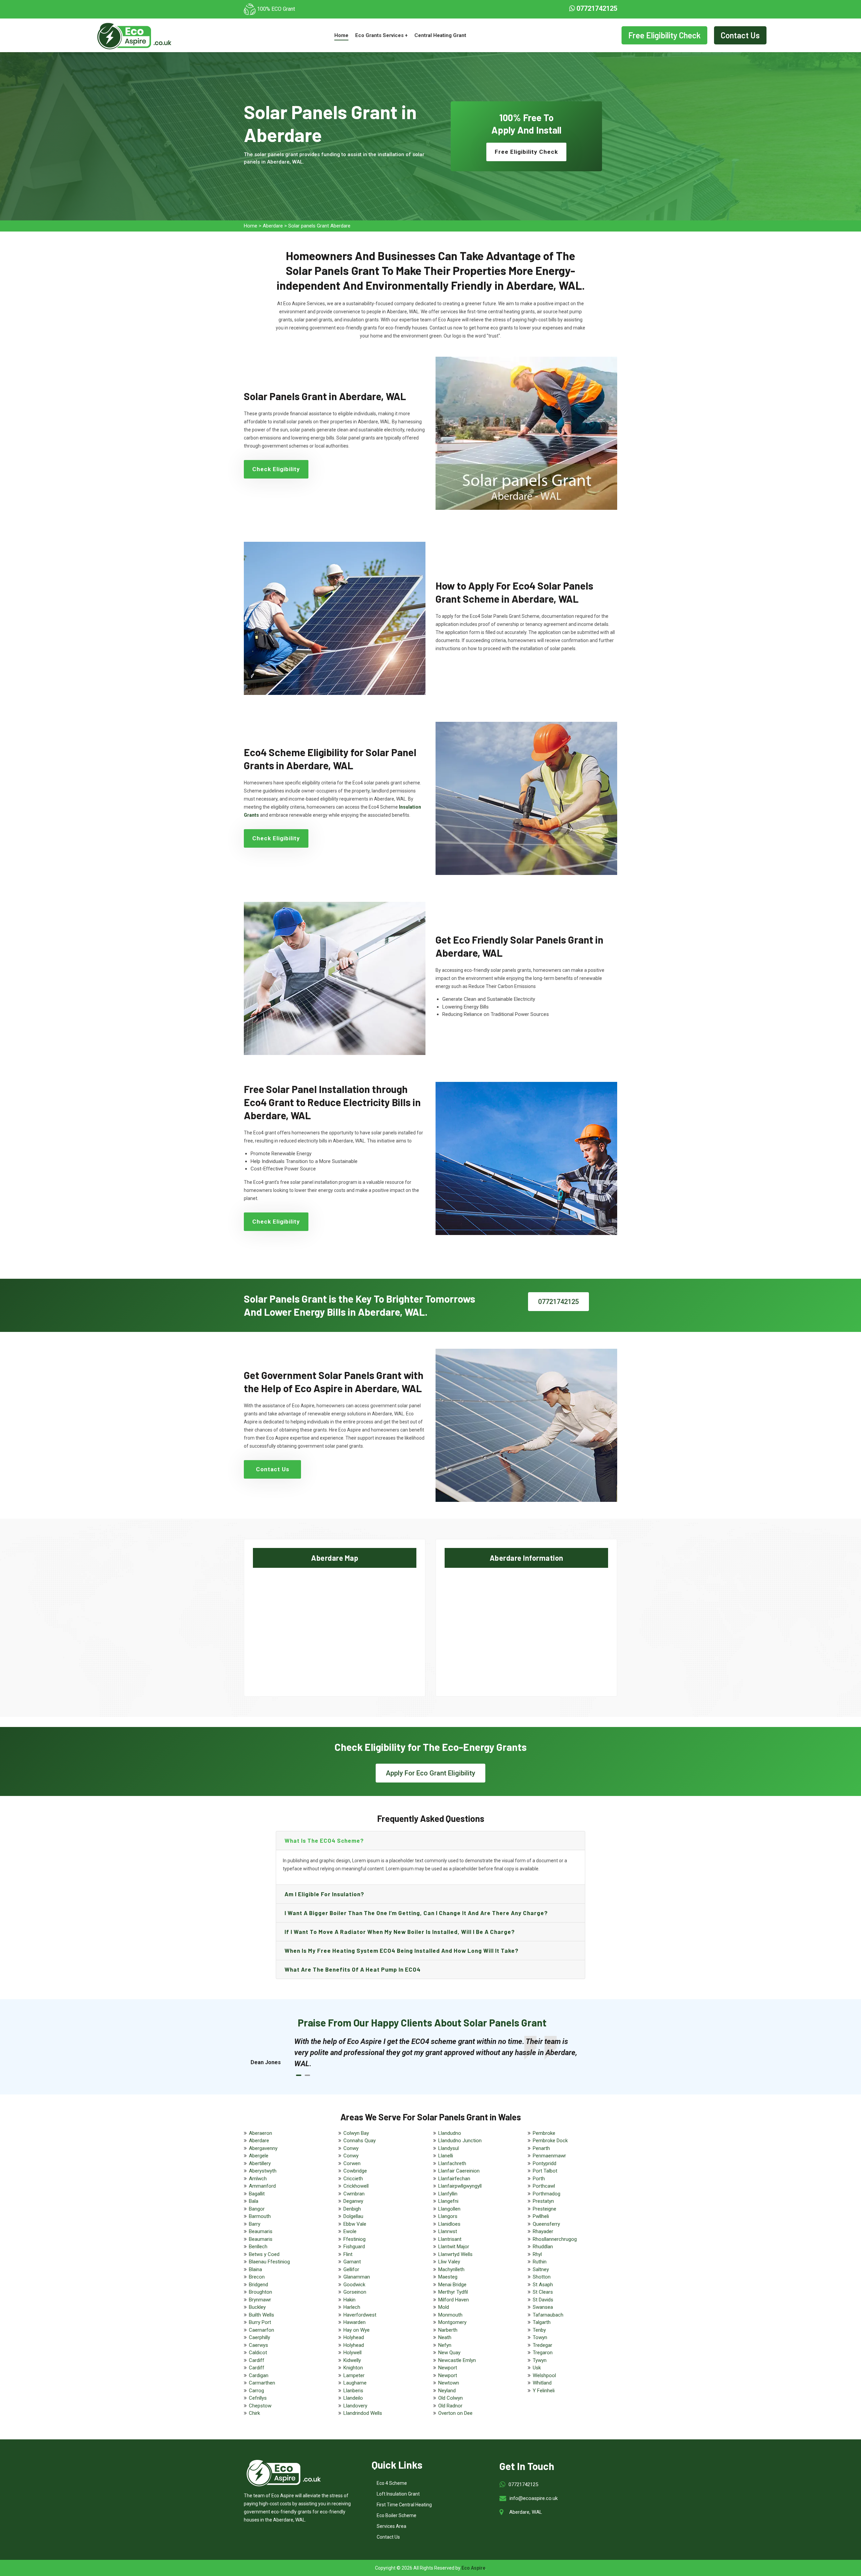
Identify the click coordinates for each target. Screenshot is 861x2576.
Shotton (542, 2277)
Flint (348, 2254)
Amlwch (258, 2179)
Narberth (448, 2330)
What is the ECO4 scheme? (324, 1840)
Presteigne (545, 2209)
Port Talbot (545, 2171)
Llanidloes (449, 2224)
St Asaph (543, 2285)
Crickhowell (356, 2186)
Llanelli (446, 2156)
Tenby (539, 2330)
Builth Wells (261, 2315)
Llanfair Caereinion (459, 2171)
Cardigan (259, 2375)
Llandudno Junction (460, 2141)
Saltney (541, 2269)
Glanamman (357, 2277)
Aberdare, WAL (526, 2512)
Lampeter (354, 2375)
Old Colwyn (451, 2398)
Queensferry (546, 2224)
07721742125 (596, 8)
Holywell (352, 2353)
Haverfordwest (360, 2315)
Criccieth (353, 2179)
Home (341, 35)
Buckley (257, 2307)
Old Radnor (450, 2406)
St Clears (543, 2292)
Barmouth (260, 2216)
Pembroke (544, 2133)
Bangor (257, 2209)
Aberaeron (260, 2133)
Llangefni (448, 2201)
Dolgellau (353, 2216)
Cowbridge (355, 2171)
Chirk (254, 2413)
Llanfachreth (452, 2163)
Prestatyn (543, 2201)
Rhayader (543, 2231)
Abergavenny (263, 2148)
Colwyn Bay (356, 2133)
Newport (448, 2368)
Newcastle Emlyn (457, 2360)
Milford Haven (454, 2300)
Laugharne (355, 2383)
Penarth (541, 2148)
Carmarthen (262, 2383)
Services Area (391, 2526)
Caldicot (258, 2353)
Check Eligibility (276, 469)
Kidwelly (352, 2360)
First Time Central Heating (404, 2505)
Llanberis (353, 2391)
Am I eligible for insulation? (324, 1894)
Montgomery (452, 2322)
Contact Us (740, 35)
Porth (539, 2179)
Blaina (255, 2269)
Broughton (260, 2292)
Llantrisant (450, 2239)
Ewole (350, 2231)
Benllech (258, 2247)
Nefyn (445, 2345)
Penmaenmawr (549, 2156)
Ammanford (262, 2186)
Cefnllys (258, 2398)
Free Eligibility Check (664, 35)
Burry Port (260, 2322)
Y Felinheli (544, 2391)
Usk (537, 2368)
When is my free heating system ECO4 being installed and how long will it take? (402, 1950)
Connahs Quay (360, 2141)
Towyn (540, 2337)
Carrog (256, 2391)
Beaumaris (261, 2231)
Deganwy (353, 2201)
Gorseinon (355, 2292)
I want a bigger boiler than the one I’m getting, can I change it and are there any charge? (416, 1913)
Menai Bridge (452, 2285)
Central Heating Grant (440, 35)
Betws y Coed (264, 2254)
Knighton (353, 2368)
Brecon (257, 2277)
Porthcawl (544, 2186)
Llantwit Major (454, 2247)
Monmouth (450, 2315)
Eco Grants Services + (381, 35)
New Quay (449, 2353)
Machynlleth (451, 2269)
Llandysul (448, 2148)
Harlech (352, 2307)
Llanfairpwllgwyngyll (460, 2186)
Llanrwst (448, 2231)
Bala (254, 2201)
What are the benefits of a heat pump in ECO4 (353, 1969)
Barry (255, 2224)
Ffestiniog (354, 2239)
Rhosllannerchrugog (555, 2239)
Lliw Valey (449, 2262)
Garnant (352, 2262)
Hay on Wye (357, 2330)
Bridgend (258, 2285)
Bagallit (257, 2194)
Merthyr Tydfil (453, 2292)
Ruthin (540, 2262)
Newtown (449, 2383)
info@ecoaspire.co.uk (534, 2498)
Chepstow (260, 2406)
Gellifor (351, 2269)
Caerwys (258, 2345)
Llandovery (355, 2406)
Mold (444, 2307)
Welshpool (544, 2375)
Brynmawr (260, 2300)
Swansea (543, 2307)
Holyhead (354, 2337)
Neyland (447, 2391)
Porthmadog (547, 2194)
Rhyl (537, 2254)
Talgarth (542, 2322)
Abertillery (260, 2163)
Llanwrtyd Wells (455, 2254)
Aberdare (273, 226)
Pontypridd (545, 2163)
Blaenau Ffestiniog (269, 2262)
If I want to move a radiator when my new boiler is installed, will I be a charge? (400, 1932)
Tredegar (542, 2345)
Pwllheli (541, 2216)
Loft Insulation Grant (398, 2494)
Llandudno (450, 2133)
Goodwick (354, 2285)
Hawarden (354, 2322)
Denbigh (352, 2209)
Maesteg (448, 2277)
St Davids (543, 2300)
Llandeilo (353, 2398)
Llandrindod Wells (363, 2413)
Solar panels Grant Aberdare (319, 226)
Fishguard (354, 2247)
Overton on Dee (455, 2413)
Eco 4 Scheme (392, 2483)
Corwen (352, 2163)
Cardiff (257, 2360)
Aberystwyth (263, 2171)
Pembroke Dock (550, 2141)
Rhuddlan (543, 2247)
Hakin (349, 2300)
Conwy (351, 2148)
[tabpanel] (437, 2053)
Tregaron (543, 2353)
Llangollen (449, 2209)
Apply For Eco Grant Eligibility (430, 1773)
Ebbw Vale (355, 2224)
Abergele (259, 2156)
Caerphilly (259, 2337)
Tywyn (540, 2360)
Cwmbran (354, 2194)
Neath (445, 2337)
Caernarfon (261, 2330)
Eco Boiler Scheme (397, 2515)
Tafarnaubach (548, 2315)
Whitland (542, 2383)
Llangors (448, 2216)
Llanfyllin (448, 2194)
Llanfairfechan (454, 2179)
